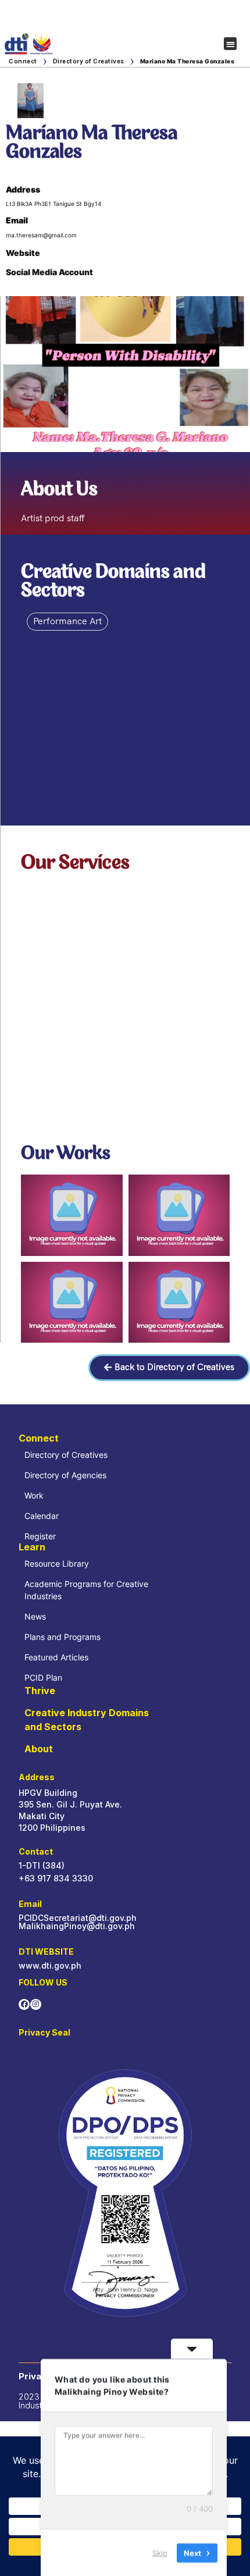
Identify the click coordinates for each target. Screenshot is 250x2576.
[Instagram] (36, 2004)
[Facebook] (24, 2004)
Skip (160, 2552)
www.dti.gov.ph (50, 1965)
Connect (23, 61)
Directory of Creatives (89, 61)
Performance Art (67, 621)
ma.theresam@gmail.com (41, 235)
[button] (231, 44)
